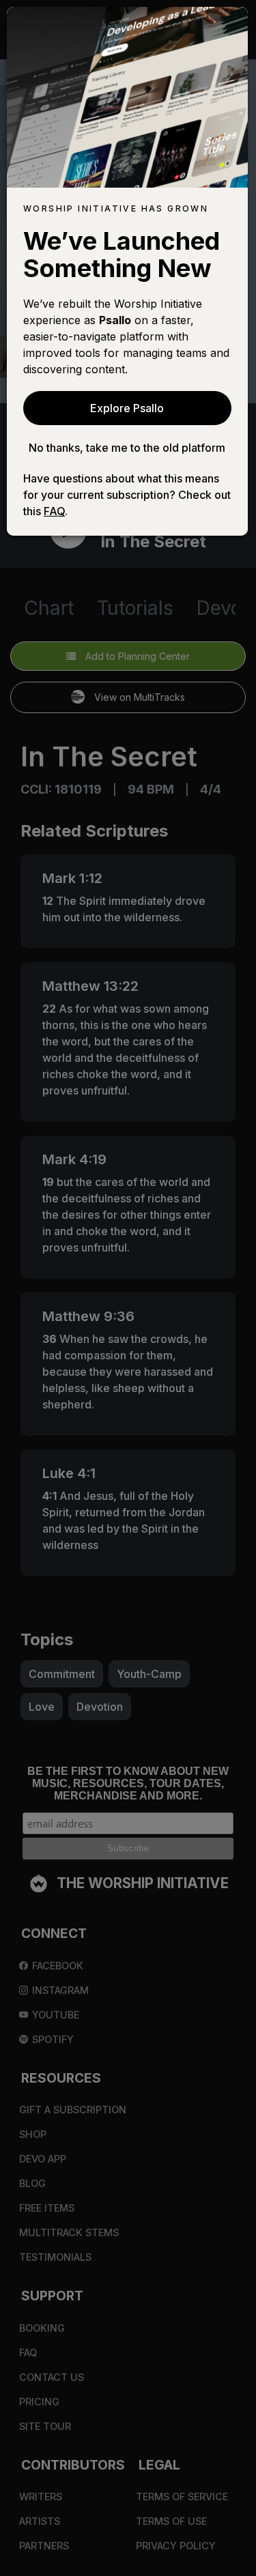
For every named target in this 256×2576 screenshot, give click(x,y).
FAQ (54, 511)
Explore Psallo (127, 408)
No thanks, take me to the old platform (127, 448)
